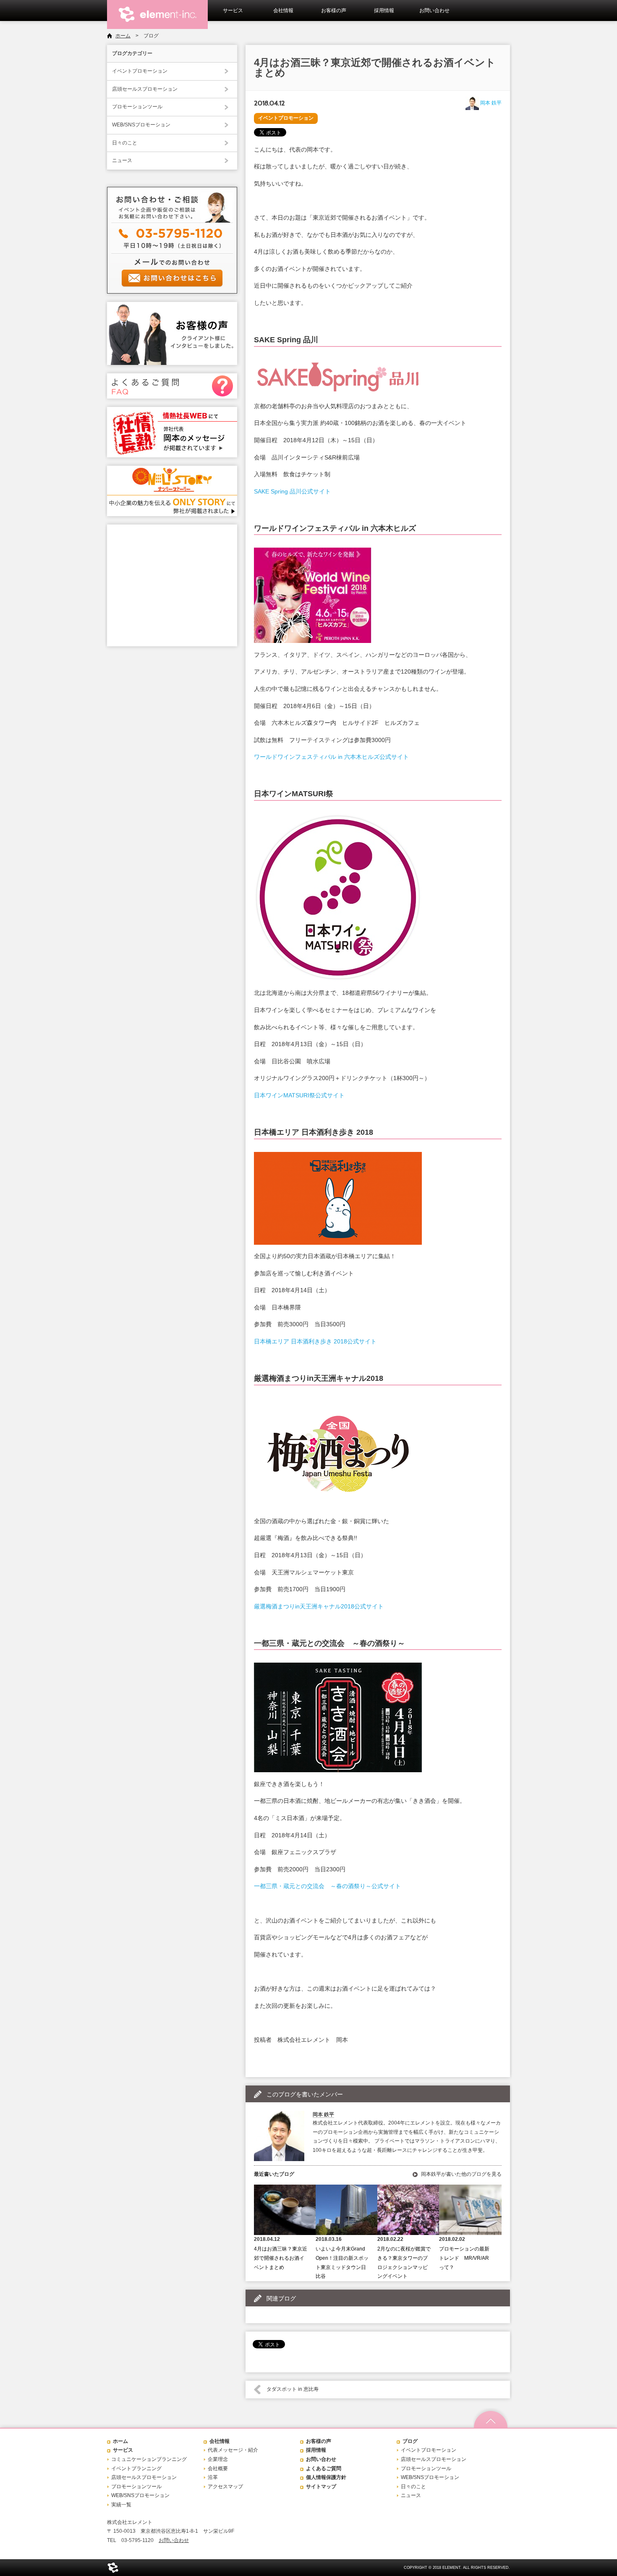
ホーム (123, 36)
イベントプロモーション (140, 71)
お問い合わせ (434, 10)
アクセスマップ (225, 2487)
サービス (233, 10)
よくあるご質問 (324, 2468)
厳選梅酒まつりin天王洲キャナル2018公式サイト (319, 1606)
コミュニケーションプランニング (149, 2459)
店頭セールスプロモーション (145, 89)
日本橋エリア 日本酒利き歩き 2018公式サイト (315, 1341)
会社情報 (283, 10)
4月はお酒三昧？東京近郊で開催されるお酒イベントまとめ (281, 2258)
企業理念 (218, 2459)
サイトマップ (321, 2487)
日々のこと (125, 143)
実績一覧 (121, 2505)
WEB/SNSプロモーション (141, 125)
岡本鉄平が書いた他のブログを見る (461, 2174)
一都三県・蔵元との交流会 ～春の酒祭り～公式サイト (327, 1886)
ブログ (410, 2441)
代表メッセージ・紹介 (233, 2450)
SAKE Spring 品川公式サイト (292, 491)
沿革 (213, 2477)
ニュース (122, 160)
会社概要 (218, 2468)
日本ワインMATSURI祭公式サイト (299, 1095)
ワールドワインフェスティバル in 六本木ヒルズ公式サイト (331, 757)
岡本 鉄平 (491, 103)
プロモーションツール (137, 107)
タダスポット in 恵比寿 (293, 2389)
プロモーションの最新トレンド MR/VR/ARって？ (464, 2258)
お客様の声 (334, 10)
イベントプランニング (136, 2468)
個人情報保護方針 (326, 2477)
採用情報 (384, 10)
